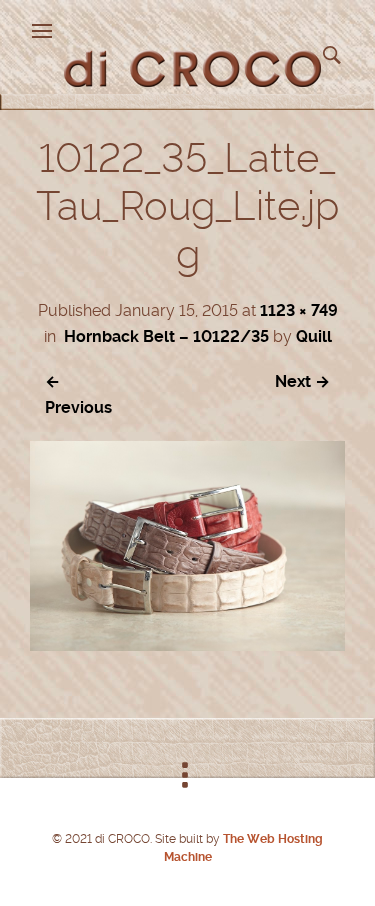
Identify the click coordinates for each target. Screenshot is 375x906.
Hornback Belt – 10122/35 (166, 336)
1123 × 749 (299, 310)
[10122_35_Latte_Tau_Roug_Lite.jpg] (187, 645)
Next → (302, 381)
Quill (314, 336)
